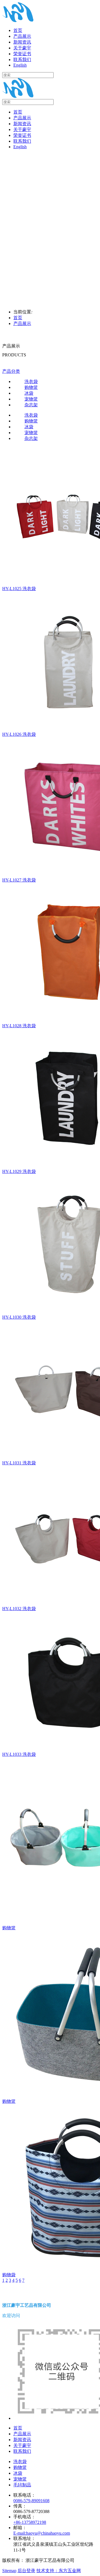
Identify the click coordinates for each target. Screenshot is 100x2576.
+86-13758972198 (30, 2522)
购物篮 (20, 2467)
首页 (18, 112)
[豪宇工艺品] (18, 21)
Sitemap (9, 2571)
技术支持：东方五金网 (59, 2571)
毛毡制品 (22, 2485)
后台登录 (26, 2571)
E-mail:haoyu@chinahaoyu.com (42, 2533)
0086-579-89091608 (31, 2501)
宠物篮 (20, 2479)
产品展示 (22, 118)
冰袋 (18, 2473)
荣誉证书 (22, 135)
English (20, 147)
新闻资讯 (22, 124)
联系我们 (22, 141)
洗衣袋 (20, 2462)
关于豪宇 (22, 129)
